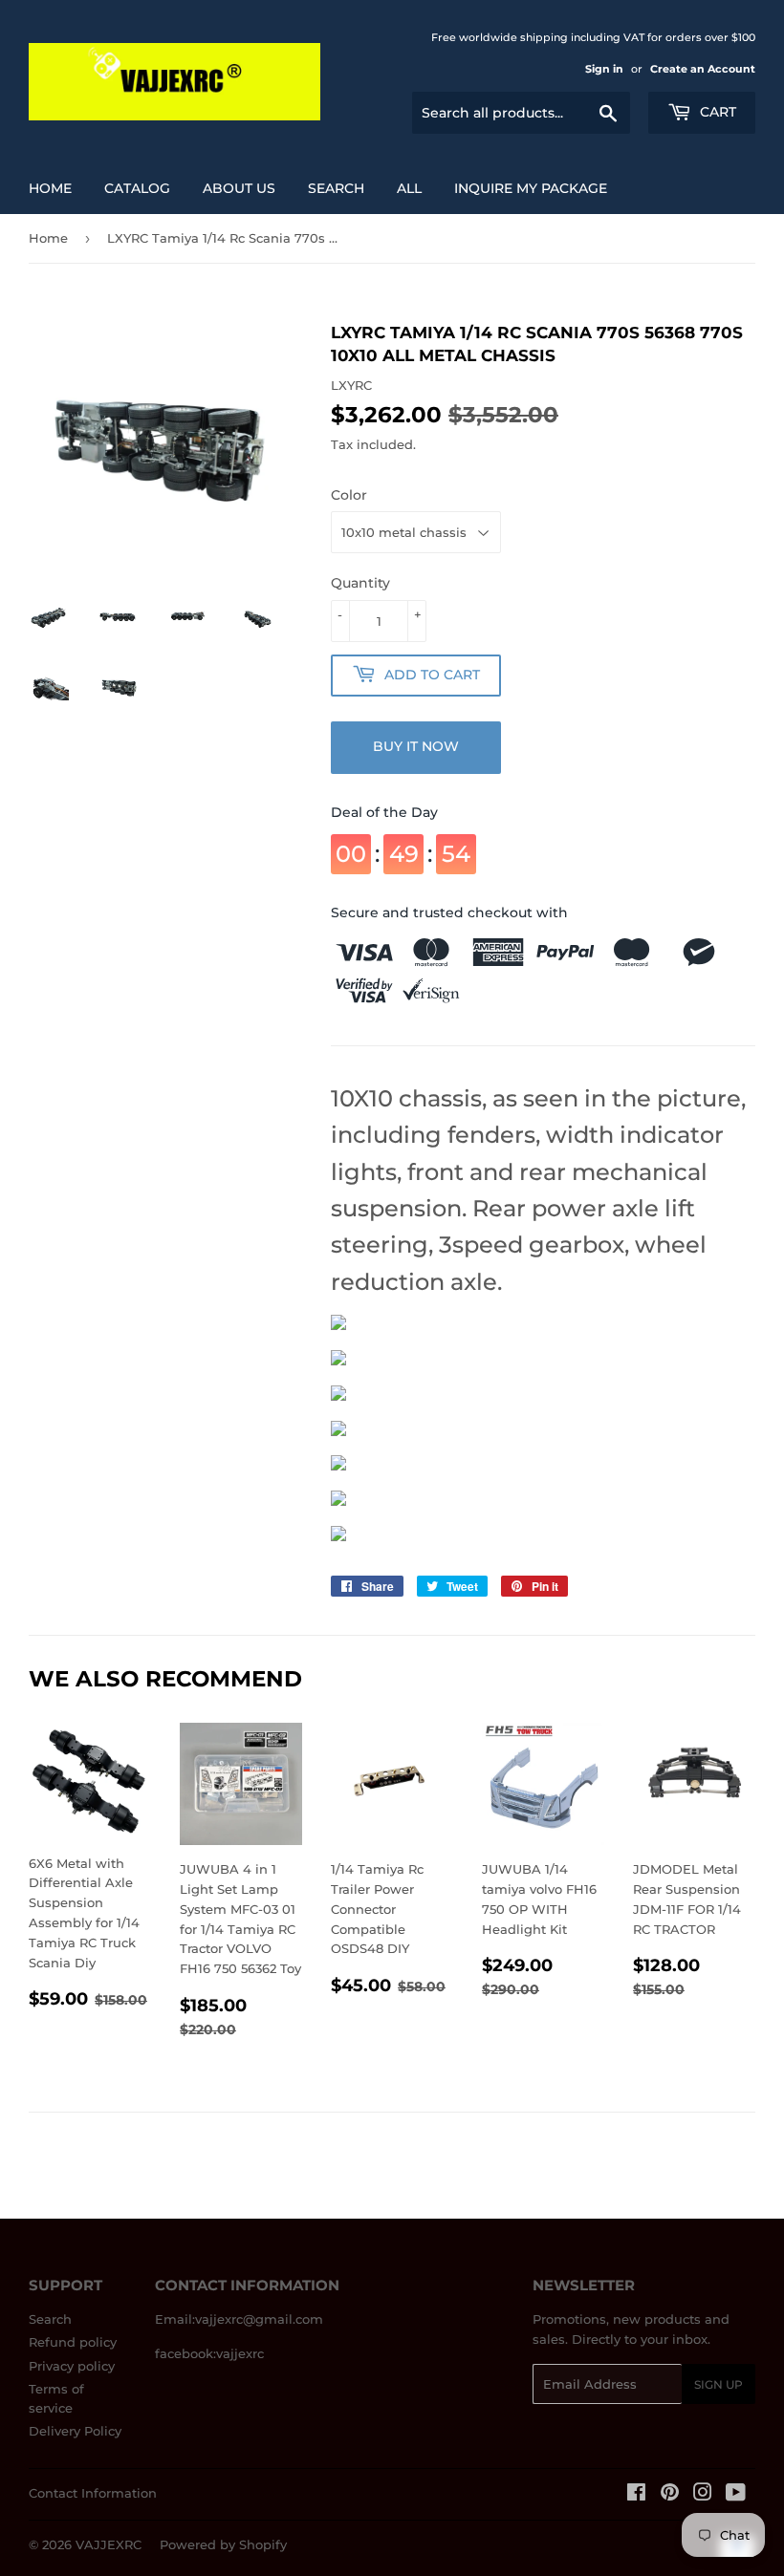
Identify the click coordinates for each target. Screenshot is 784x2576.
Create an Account (703, 69)
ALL (409, 188)
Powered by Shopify (223, 2544)
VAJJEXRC (109, 2544)
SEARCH (336, 188)
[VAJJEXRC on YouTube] (736, 2495)
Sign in (604, 69)
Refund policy (73, 2342)
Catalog (137, 188)
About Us (239, 188)
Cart (716, 112)
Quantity (360, 583)
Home (50, 188)
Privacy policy (72, 2366)
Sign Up (719, 2384)
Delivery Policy (75, 2431)
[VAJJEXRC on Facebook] (636, 2495)
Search (50, 2319)
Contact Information (93, 2493)
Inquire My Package (531, 188)
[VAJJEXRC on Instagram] (703, 2495)
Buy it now (416, 746)
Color (349, 495)
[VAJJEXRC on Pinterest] (670, 2495)
